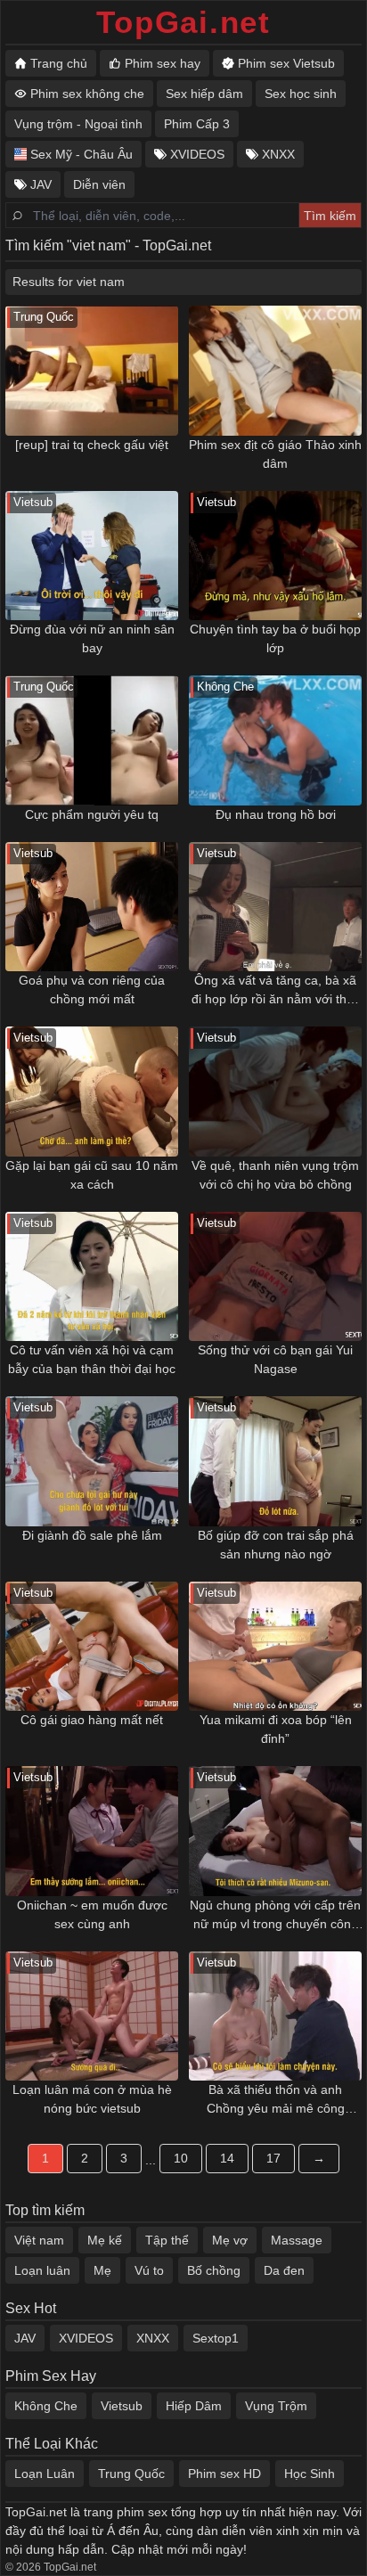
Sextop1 (216, 2338)
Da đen (284, 2270)
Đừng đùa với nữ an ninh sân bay (92, 638)
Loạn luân (42, 2270)
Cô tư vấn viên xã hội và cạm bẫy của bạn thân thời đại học (92, 1359)
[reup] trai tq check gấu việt (92, 445)
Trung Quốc (131, 2474)
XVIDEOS (86, 2338)
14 (227, 2158)
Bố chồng (214, 2270)
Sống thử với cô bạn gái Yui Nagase (275, 1359)
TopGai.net (183, 22)
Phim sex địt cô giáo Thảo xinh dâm (275, 454)
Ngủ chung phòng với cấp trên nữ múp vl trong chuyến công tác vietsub (275, 1916)
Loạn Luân (45, 2474)
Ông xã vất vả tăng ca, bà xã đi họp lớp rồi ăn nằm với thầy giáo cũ (276, 991)
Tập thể (167, 2240)
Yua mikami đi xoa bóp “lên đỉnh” (276, 1729)
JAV (25, 2338)
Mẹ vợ (230, 2240)
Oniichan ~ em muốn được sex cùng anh (92, 1914)
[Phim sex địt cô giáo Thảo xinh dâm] (275, 371)
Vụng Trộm (276, 2406)
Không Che (46, 2406)
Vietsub (122, 2406)
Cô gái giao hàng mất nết (92, 1720)
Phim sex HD (224, 2474)
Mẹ (102, 2270)
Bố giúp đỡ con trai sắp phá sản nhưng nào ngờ (276, 1545)
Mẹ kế (105, 2240)
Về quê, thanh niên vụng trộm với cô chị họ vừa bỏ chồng (275, 1175)
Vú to (149, 2270)
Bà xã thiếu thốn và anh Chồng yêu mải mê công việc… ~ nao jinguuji (276, 2100)
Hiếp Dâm (194, 2406)
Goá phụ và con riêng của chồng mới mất (92, 990)
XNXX (153, 2338)
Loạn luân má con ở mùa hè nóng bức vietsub (92, 2099)
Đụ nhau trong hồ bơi (276, 814)
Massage (297, 2240)
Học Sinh (310, 2474)
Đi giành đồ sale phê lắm (92, 1535)
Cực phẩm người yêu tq (92, 814)
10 (181, 2158)
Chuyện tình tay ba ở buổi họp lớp (275, 638)
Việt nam (39, 2240)
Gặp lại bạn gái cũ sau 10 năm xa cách (92, 1175)
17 (273, 2158)
